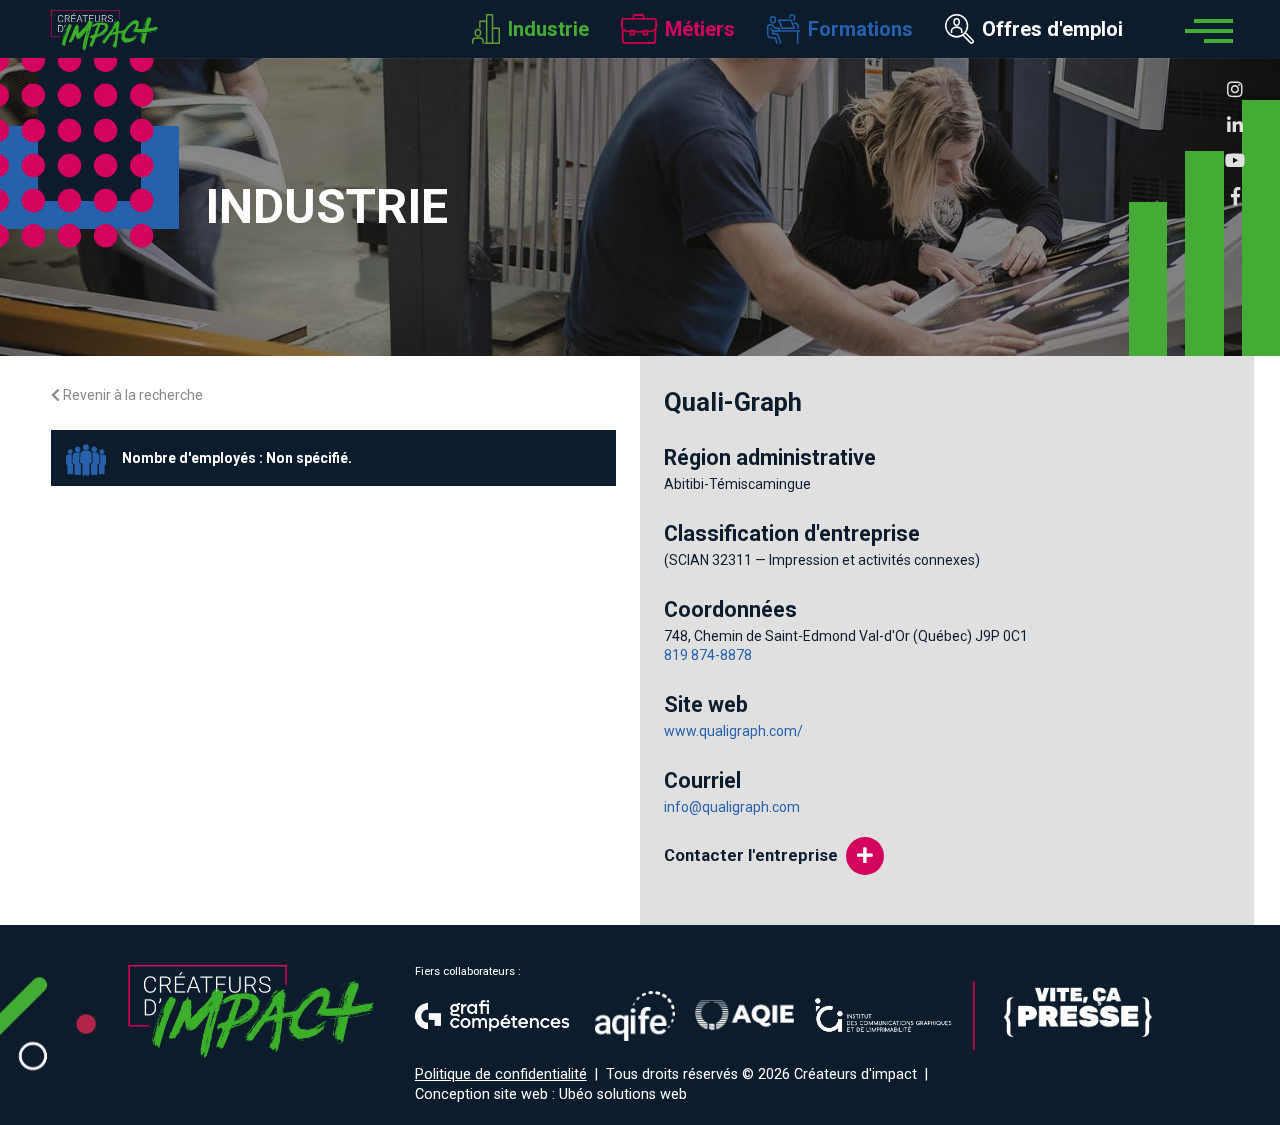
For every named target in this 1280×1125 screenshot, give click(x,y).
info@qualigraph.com (732, 807)
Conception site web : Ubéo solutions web (551, 1094)
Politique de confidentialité (501, 1074)
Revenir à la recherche (131, 395)
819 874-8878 (708, 655)
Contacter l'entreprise (751, 855)
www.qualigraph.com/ (733, 731)
